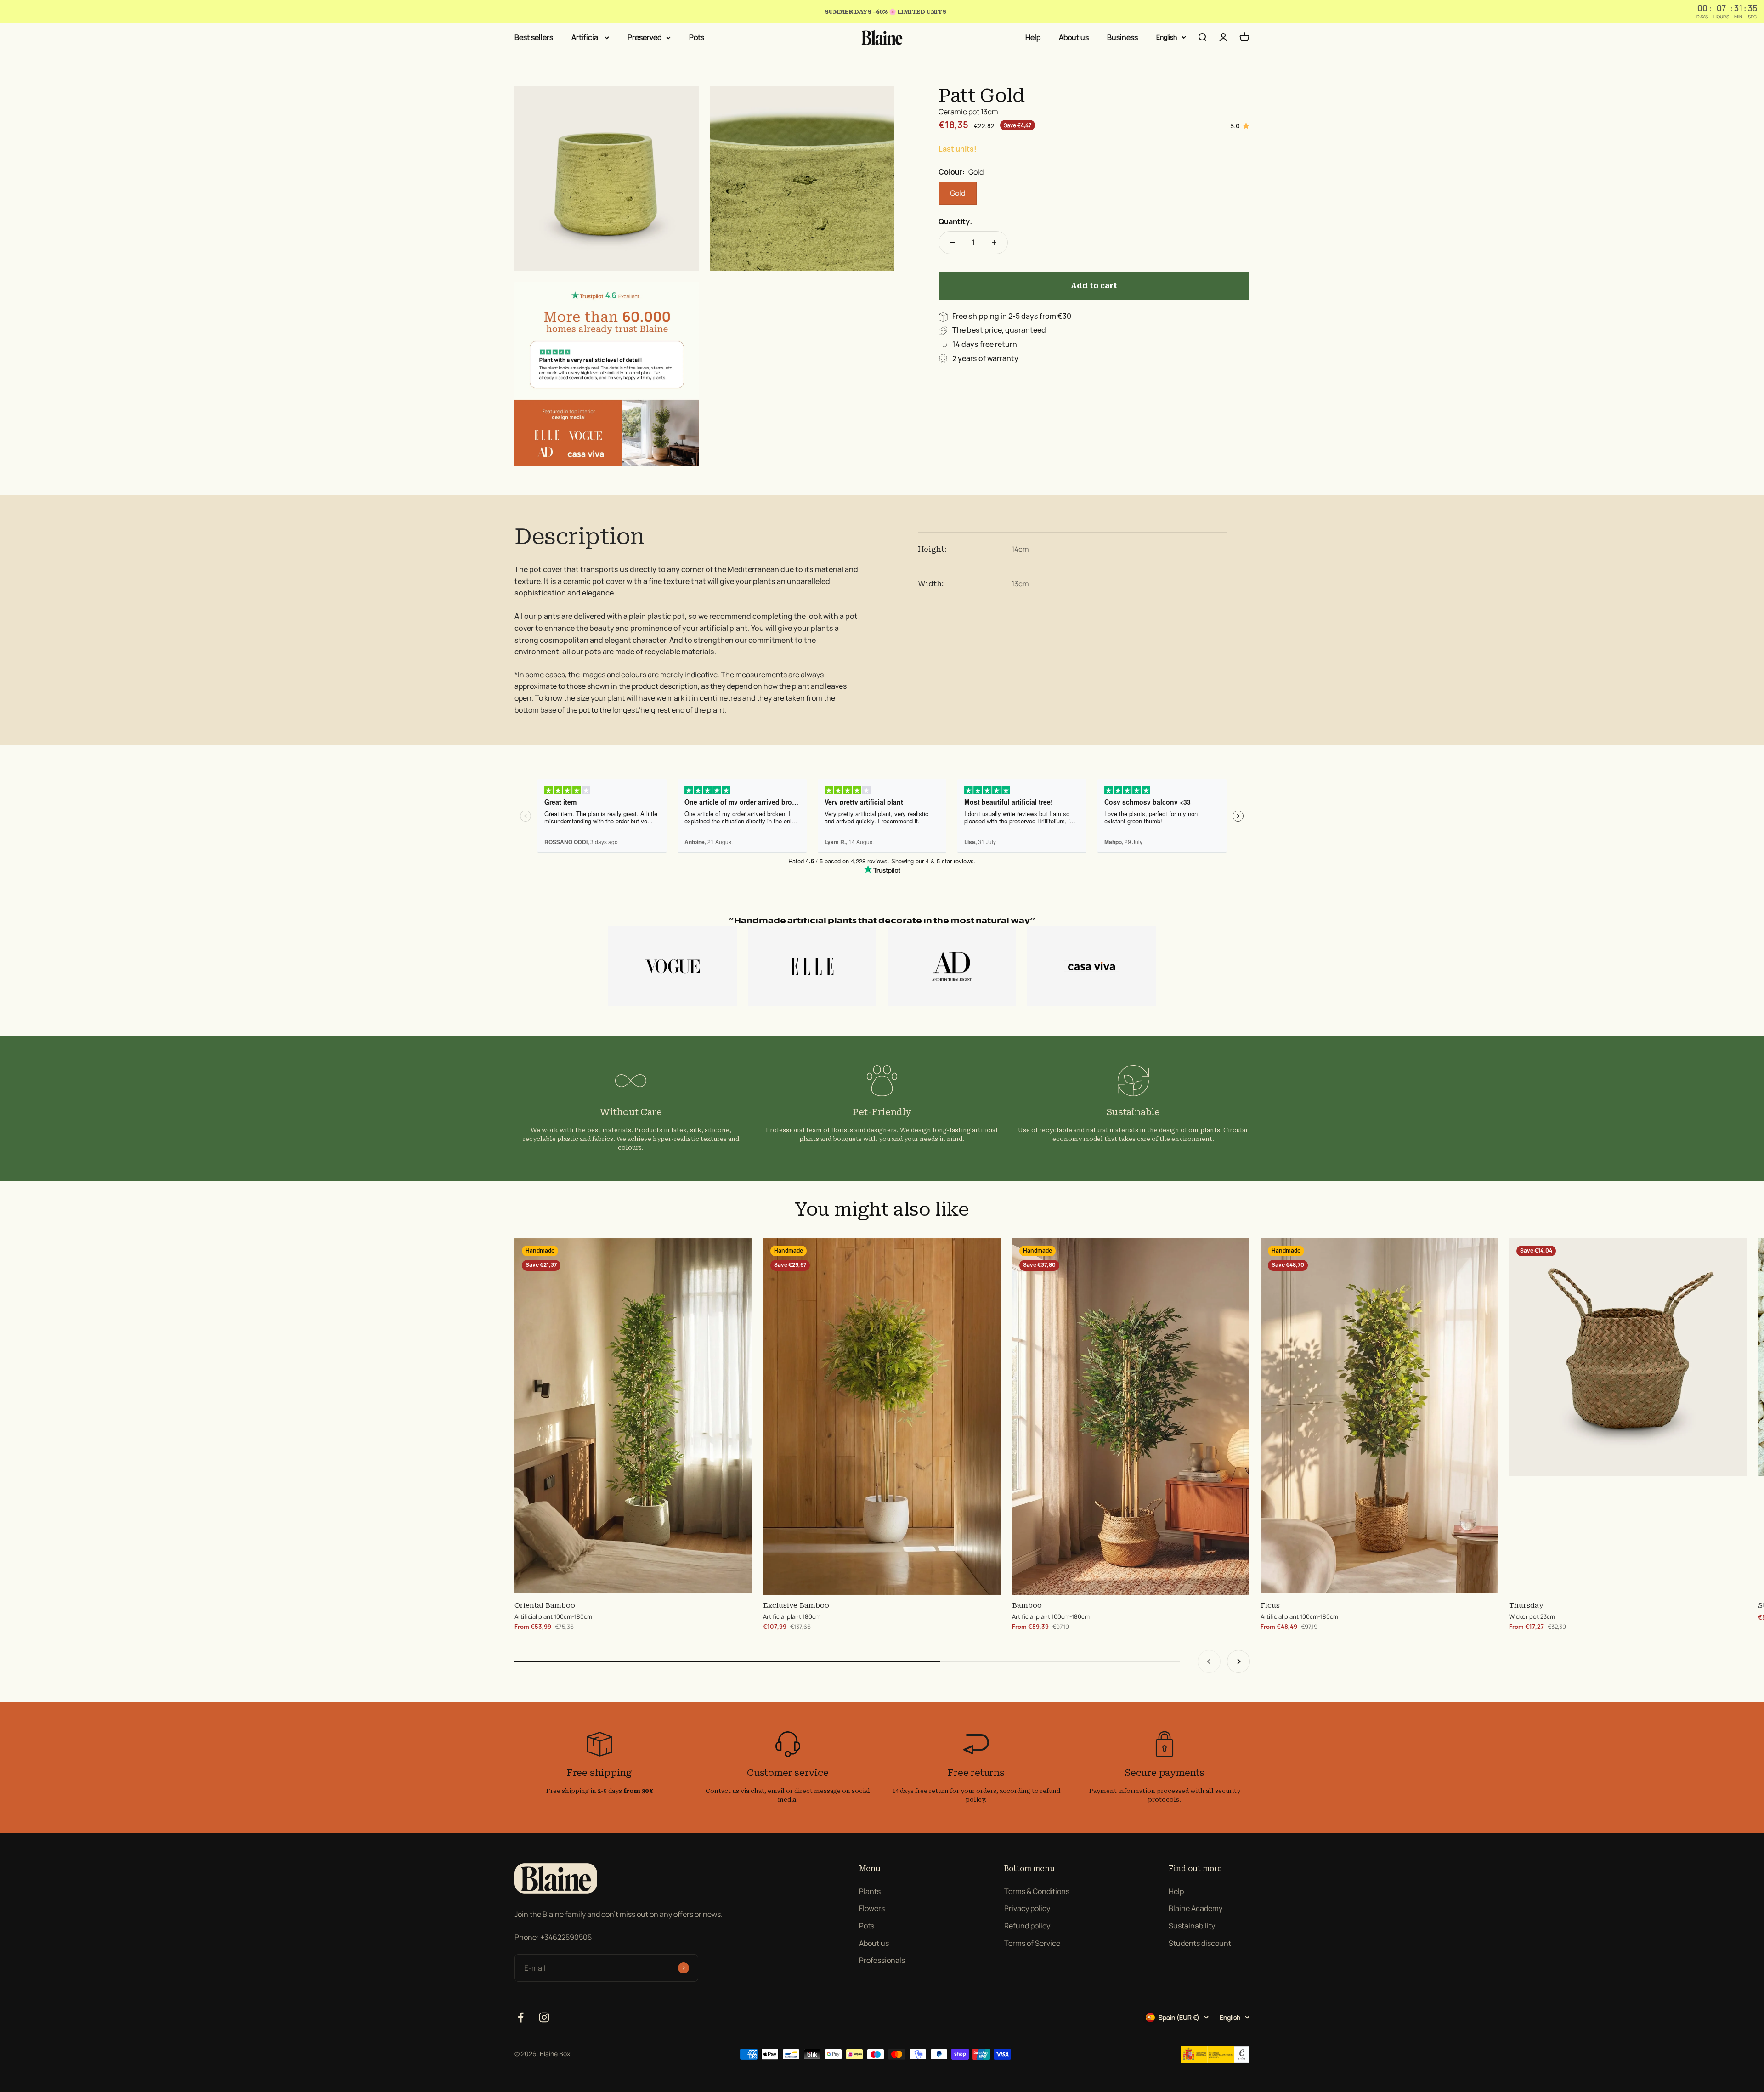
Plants (870, 1891)
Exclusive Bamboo (796, 1605)
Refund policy (1027, 1926)
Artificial (586, 37)
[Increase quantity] (994, 243)
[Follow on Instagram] (544, 2017)
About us (1074, 37)
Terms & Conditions (1037, 1891)
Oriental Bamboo (545, 1605)
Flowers (872, 1908)
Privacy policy (1027, 1908)
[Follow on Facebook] (521, 2017)
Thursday (1526, 1605)
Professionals (882, 1960)
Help (1033, 37)
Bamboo (1027, 1605)
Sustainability (1192, 1926)
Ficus (1270, 1605)
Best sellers (534, 37)
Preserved (645, 37)
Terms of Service (1032, 1943)
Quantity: (955, 222)
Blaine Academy (1196, 1908)
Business (1122, 37)
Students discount (1200, 1943)
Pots (697, 37)
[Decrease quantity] (952, 243)
